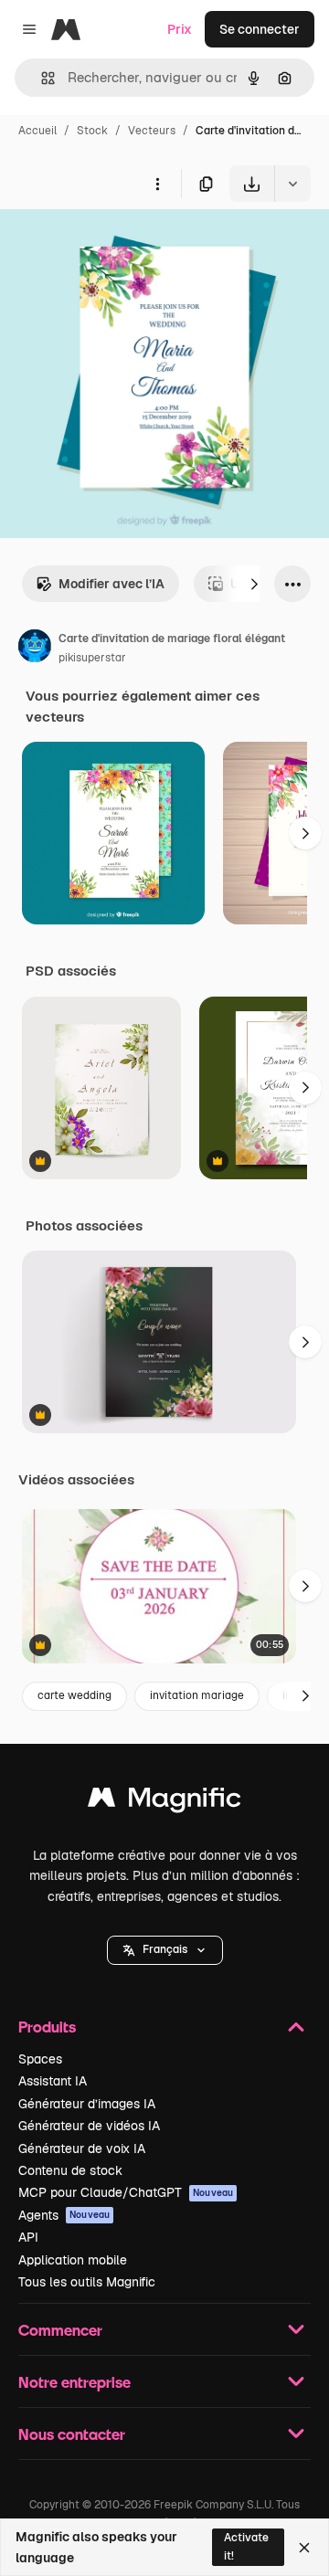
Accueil (37, 131)
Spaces (40, 2059)
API (28, 2237)
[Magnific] (164, 1802)
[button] (165, 1950)
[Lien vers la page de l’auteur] (35, 649)
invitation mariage (197, 1695)
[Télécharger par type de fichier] (292, 184)
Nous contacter (72, 2434)
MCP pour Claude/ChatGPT (126, 2192)
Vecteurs (152, 131)
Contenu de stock (70, 2170)
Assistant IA (53, 2081)
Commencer (60, 2330)
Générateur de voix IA (82, 2148)
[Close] (304, 2548)
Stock (92, 131)
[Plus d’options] (157, 184)
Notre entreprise (74, 2382)
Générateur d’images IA (87, 2104)
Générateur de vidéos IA (89, 2126)
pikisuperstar (92, 658)
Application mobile (73, 2260)
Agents (64, 2215)
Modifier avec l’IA (111, 584)
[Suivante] (254, 584)
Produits (47, 2027)
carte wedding (74, 1695)
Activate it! (246, 2546)
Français (165, 1949)
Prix (180, 29)
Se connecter (260, 29)
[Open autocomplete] (41, 78)
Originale (121, 244)
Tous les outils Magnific (87, 2282)
